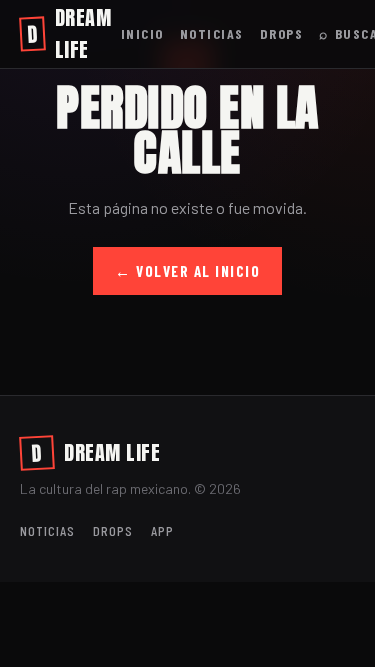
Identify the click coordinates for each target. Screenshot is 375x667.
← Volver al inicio (187, 271)
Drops (282, 33)
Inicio (142, 33)
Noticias (212, 33)
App (162, 530)
